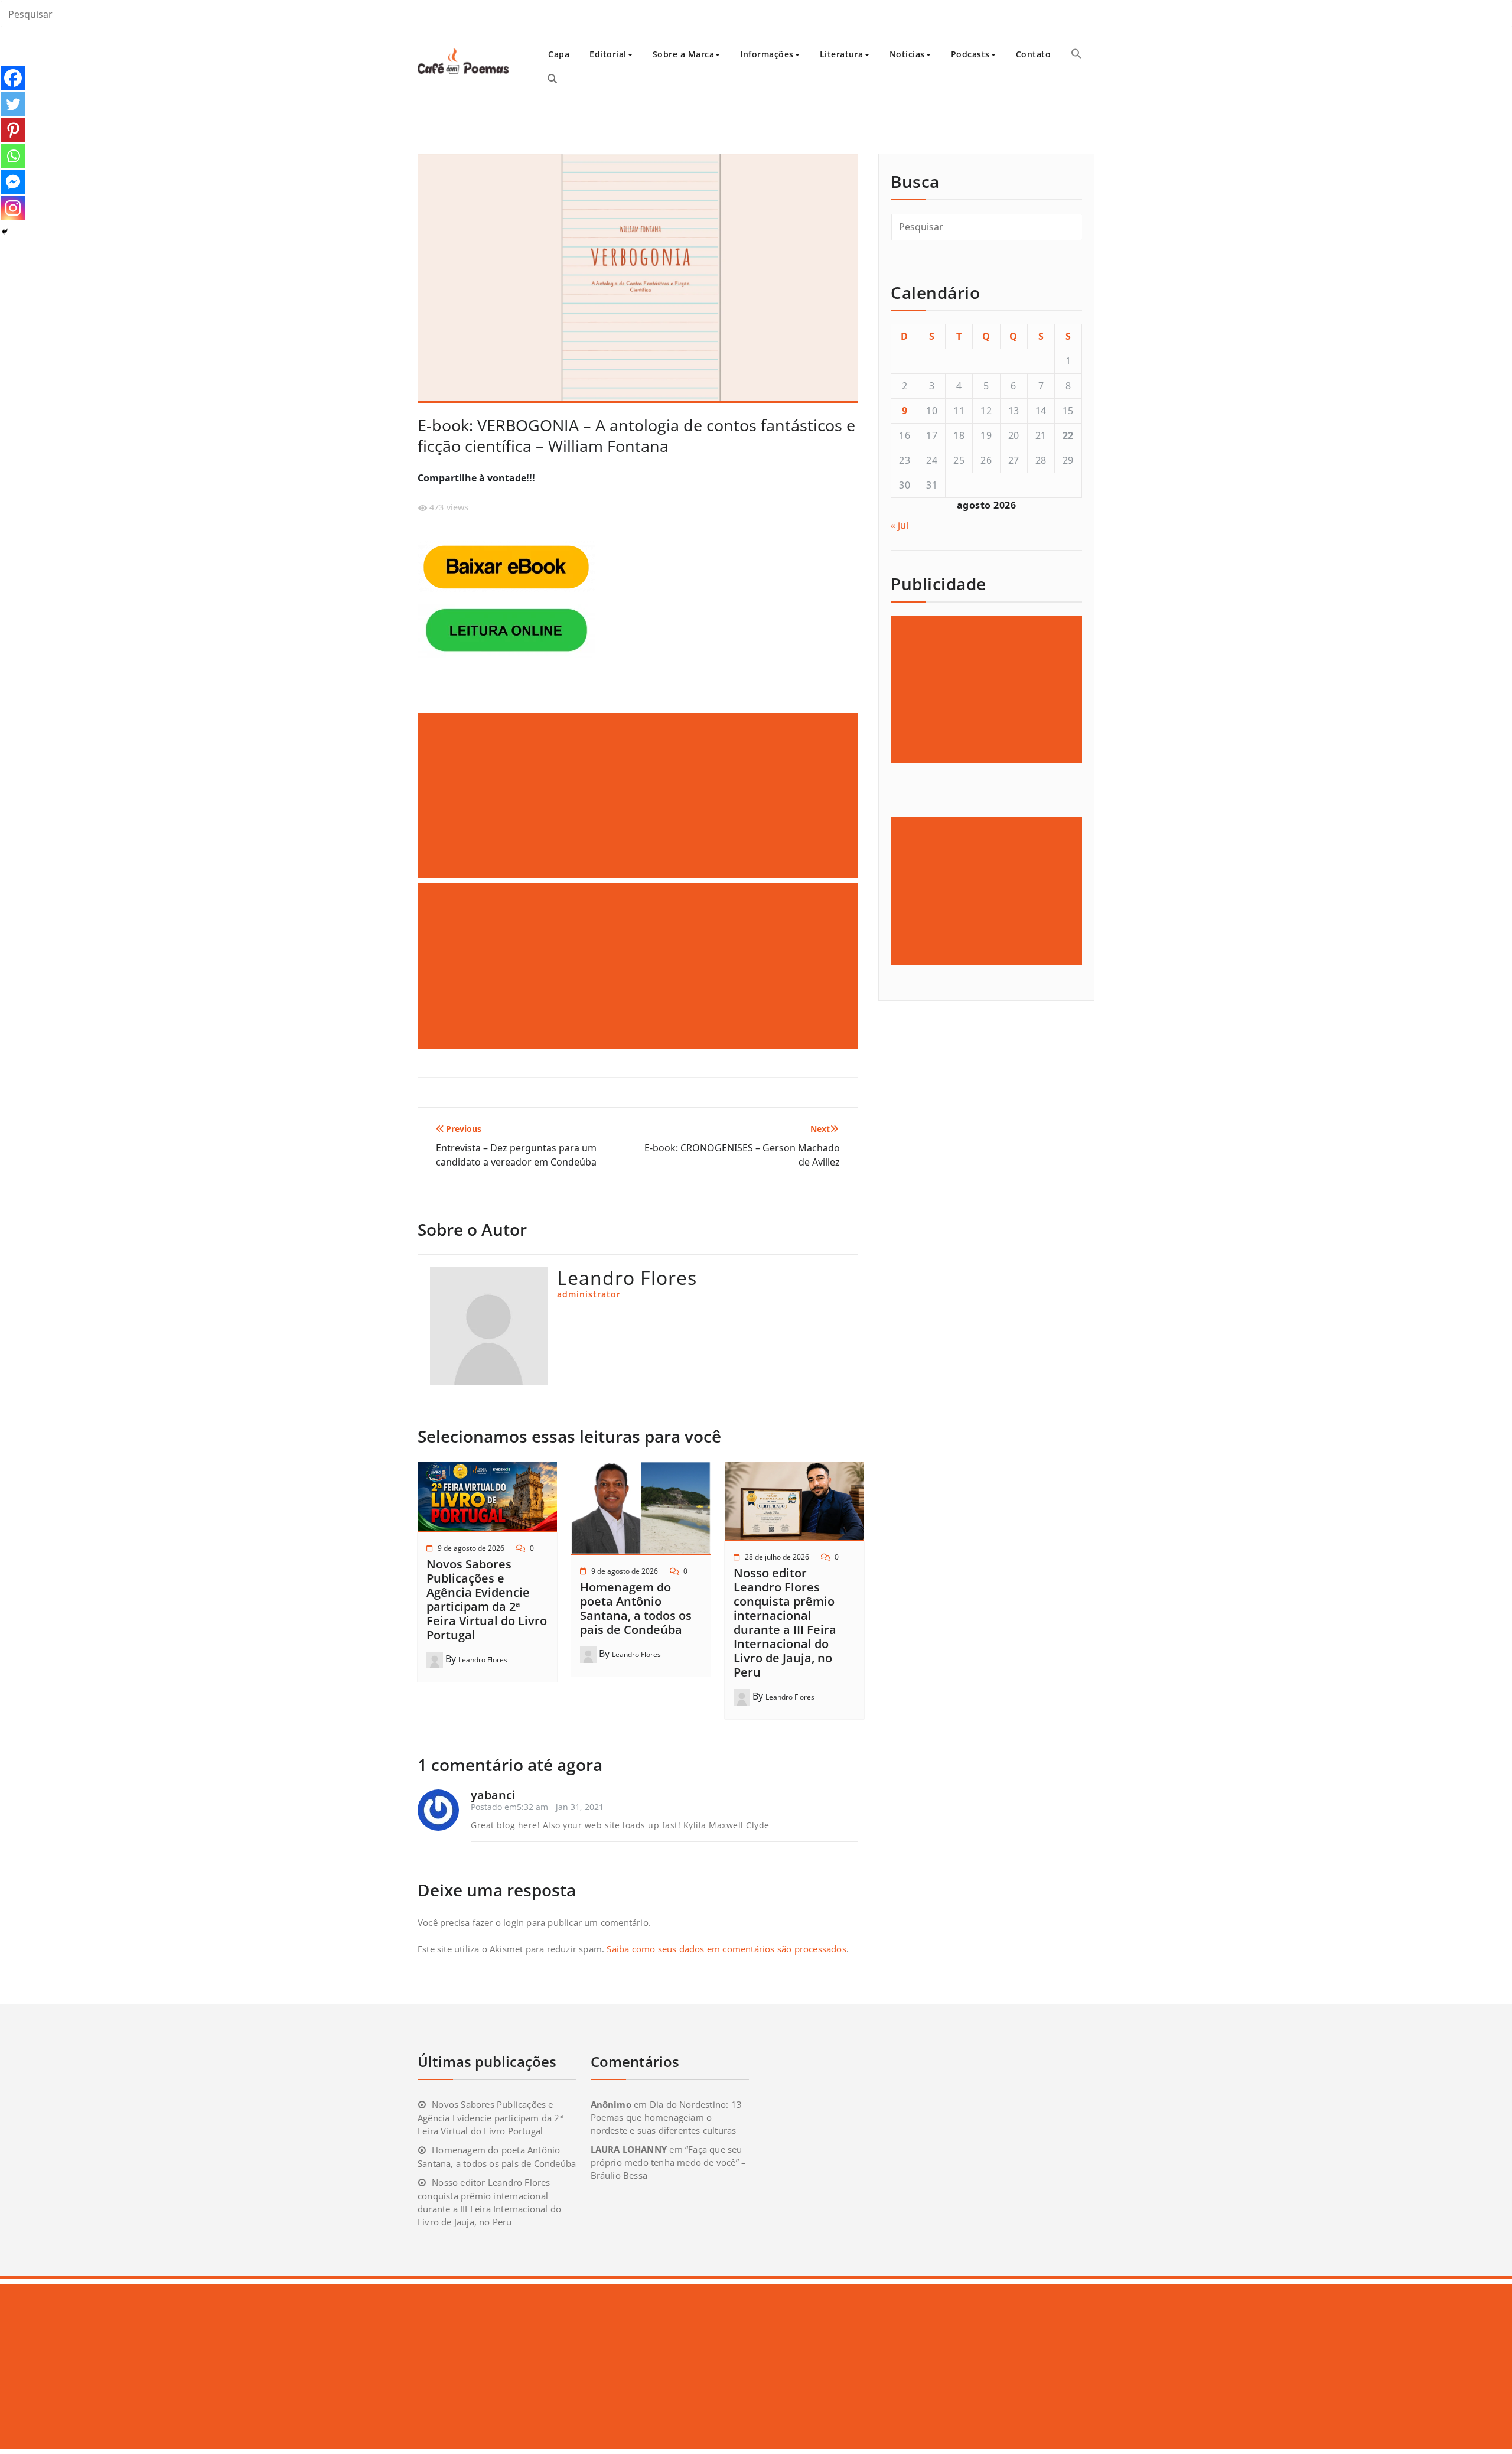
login (514, 1922)
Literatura (842, 54)
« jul (900, 525)
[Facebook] (13, 78)
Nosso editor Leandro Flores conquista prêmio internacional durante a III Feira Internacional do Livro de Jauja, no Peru (785, 1623)
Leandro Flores (483, 1660)
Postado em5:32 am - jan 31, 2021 (537, 1807)
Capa (559, 54)
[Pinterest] (13, 130)
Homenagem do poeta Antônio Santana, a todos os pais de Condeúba (636, 1608)
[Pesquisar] (552, 79)
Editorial (608, 54)
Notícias (907, 54)
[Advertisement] (640, 796)
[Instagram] (13, 208)
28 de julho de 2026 (777, 1557)
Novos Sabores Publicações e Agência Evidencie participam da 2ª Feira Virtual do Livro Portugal (487, 1599)
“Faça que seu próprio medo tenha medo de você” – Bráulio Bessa (669, 2162)
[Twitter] (13, 104)
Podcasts (970, 54)
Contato (1034, 54)
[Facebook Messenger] (13, 182)
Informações (767, 54)
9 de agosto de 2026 (471, 1548)
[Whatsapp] (13, 156)
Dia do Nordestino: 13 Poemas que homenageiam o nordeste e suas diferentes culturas (666, 2117)
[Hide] (5, 232)
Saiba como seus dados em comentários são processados (726, 1949)
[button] (1077, 54)
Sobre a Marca (684, 54)
